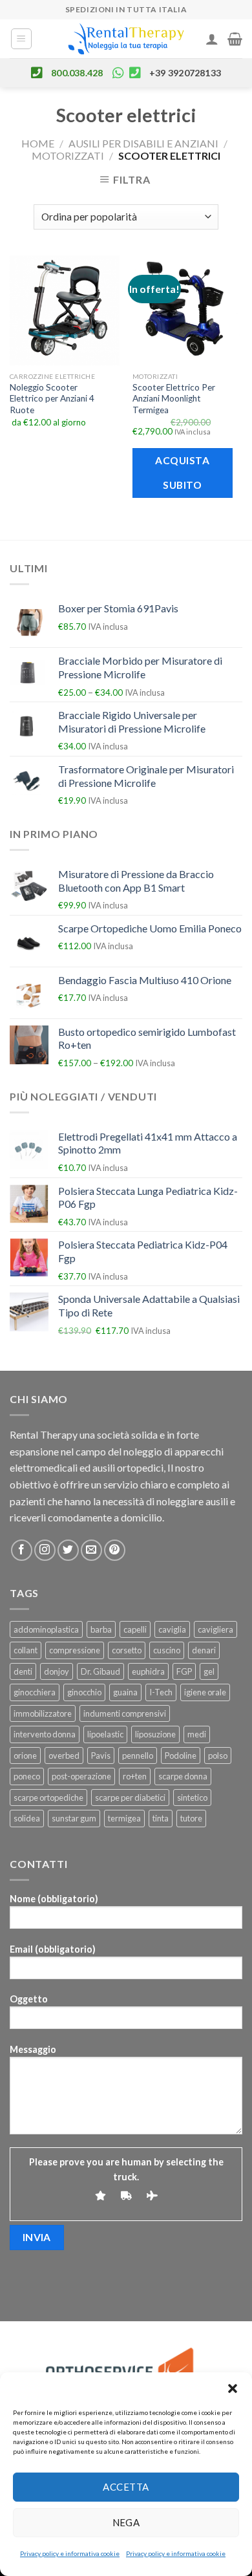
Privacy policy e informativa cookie (70, 2553)
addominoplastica (46, 1629)
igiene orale (205, 1692)
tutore (191, 1818)
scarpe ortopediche (48, 1798)
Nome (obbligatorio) (54, 1899)
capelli (135, 1629)
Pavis (101, 1755)
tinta (161, 1818)
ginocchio (84, 1692)
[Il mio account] (212, 39)
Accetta (126, 2487)
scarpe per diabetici (130, 1798)
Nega (126, 2522)
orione (25, 1755)
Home (38, 143)
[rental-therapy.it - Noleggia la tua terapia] (126, 39)
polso (218, 1755)
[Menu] (22, 39)
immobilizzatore (43, 1713)
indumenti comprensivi (125, 1713)
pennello (138, 1755)
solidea (27, 1818)
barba (101, 1629)
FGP (184, 1671)
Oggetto (29, 1999)
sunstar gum (74, 1818)
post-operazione (81, 1776)
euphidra (148, 1671)
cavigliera (215, 1629)
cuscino (167, 1650)
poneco (27, 1776)
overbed (64, 1755)
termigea (124, 1818)
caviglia (172, 1629)
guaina (125, 1692)
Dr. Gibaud (100, 1671)
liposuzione (155, 1734)
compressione (75, 1650)
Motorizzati (68, 156)
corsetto (127, 1650)
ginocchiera (35, 1692)
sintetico (192, 1798)
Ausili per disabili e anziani (143, 143)
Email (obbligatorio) (53, 1949)
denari (204, 1650)
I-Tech (161, 1692)
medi (197, 1734)
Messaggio (33, 2049)
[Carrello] (235, 39)
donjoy (57, 1671)
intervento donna (45, 1734)
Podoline (181, 1755)
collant (26, 1650)
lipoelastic (105, 1734)
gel (209, 1671)
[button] (233, 2388)
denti (23, 1671)
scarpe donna (183, 1776)
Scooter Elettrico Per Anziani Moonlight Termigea (174, 399)
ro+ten (135, 1776)
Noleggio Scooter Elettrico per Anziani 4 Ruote (52, 399)
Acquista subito (182, 472)
